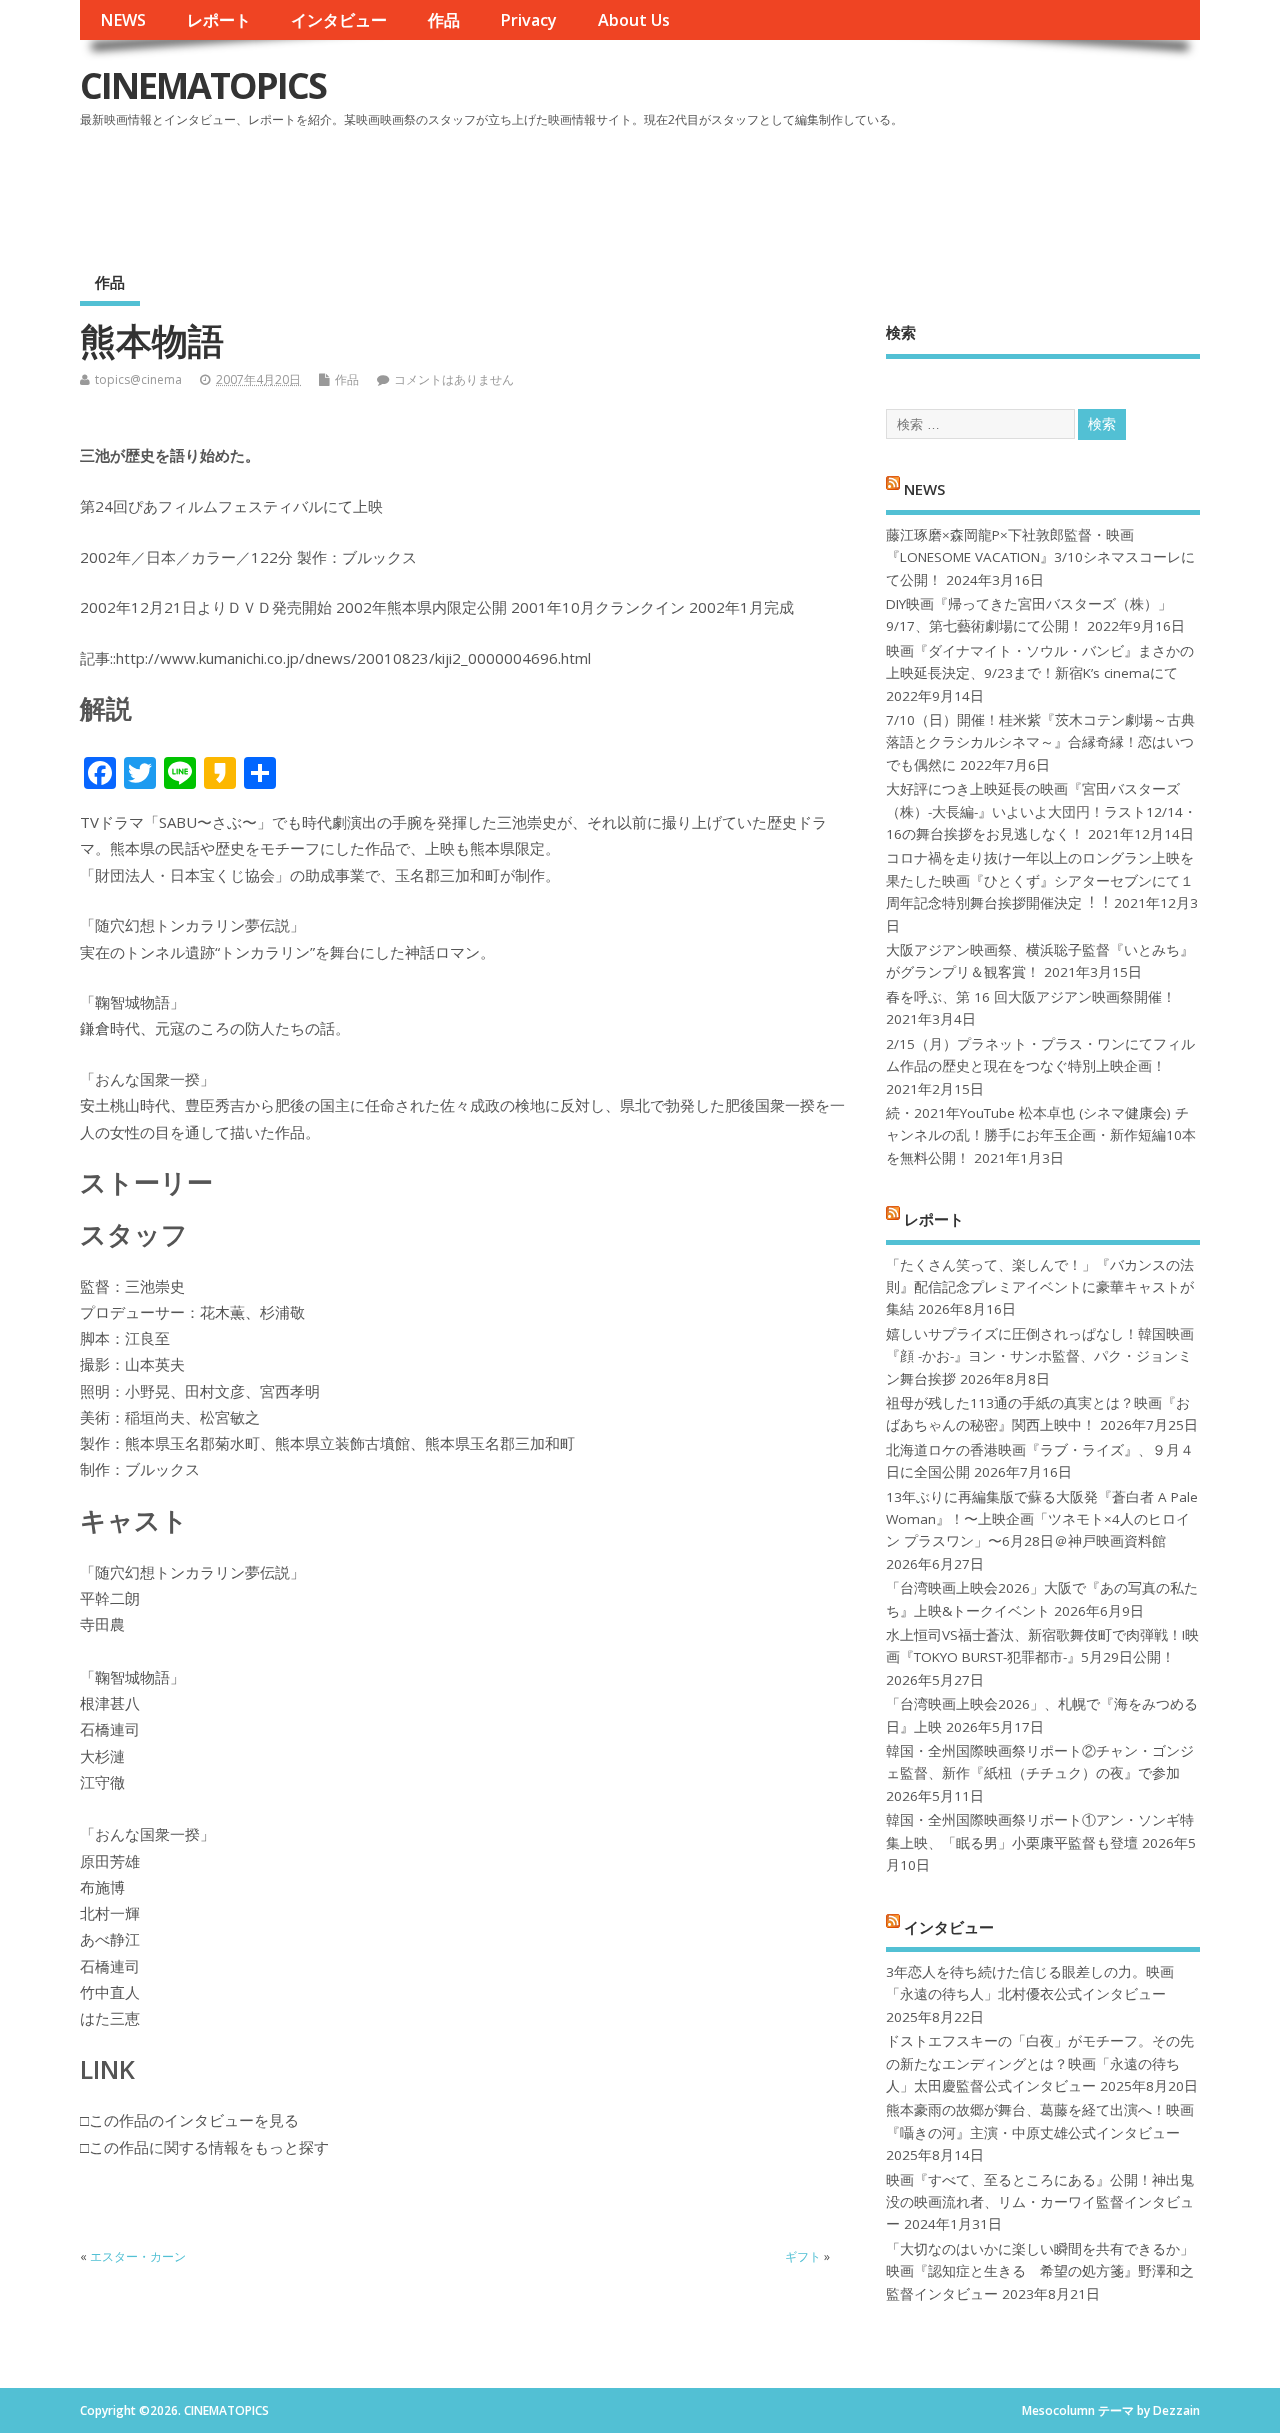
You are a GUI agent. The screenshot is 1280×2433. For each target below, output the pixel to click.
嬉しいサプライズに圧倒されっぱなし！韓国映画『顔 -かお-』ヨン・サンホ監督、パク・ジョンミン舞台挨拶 (1040, 1356)
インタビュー (339, 20)
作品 (444, 20)
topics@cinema (138, 379)
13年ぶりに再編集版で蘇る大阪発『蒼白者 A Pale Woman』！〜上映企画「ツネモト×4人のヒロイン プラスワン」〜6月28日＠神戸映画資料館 (1042, 1519)
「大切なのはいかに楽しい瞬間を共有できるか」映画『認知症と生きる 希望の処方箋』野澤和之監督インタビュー (1040, 2271)
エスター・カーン (138, 2256)
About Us (634, 20)
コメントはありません (454, 379)
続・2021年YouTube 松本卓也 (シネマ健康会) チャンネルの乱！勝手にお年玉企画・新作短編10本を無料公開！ (1041, 1135)
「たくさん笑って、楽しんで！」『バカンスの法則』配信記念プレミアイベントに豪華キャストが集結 (1040, 1287)
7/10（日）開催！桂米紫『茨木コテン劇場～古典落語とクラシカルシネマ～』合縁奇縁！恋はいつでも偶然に (1040, 742)
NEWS (123, 20)
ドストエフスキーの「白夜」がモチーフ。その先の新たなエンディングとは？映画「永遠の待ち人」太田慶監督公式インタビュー (1040, 2063)
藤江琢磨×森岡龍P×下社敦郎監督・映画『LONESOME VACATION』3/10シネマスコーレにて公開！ (1040, 557)
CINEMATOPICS (203, 85)
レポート (219, 20)
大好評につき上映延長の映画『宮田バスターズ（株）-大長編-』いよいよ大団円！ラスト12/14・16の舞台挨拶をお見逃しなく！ (1041, 811)
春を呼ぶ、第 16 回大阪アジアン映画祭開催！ (1031, 997)
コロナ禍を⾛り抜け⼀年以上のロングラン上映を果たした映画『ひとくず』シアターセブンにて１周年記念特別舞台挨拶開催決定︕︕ (1040, 880)
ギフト (803, 2256)
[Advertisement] (819, 189)
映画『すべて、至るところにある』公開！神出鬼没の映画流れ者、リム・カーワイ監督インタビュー (1040, 2202)
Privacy (528, 20)
